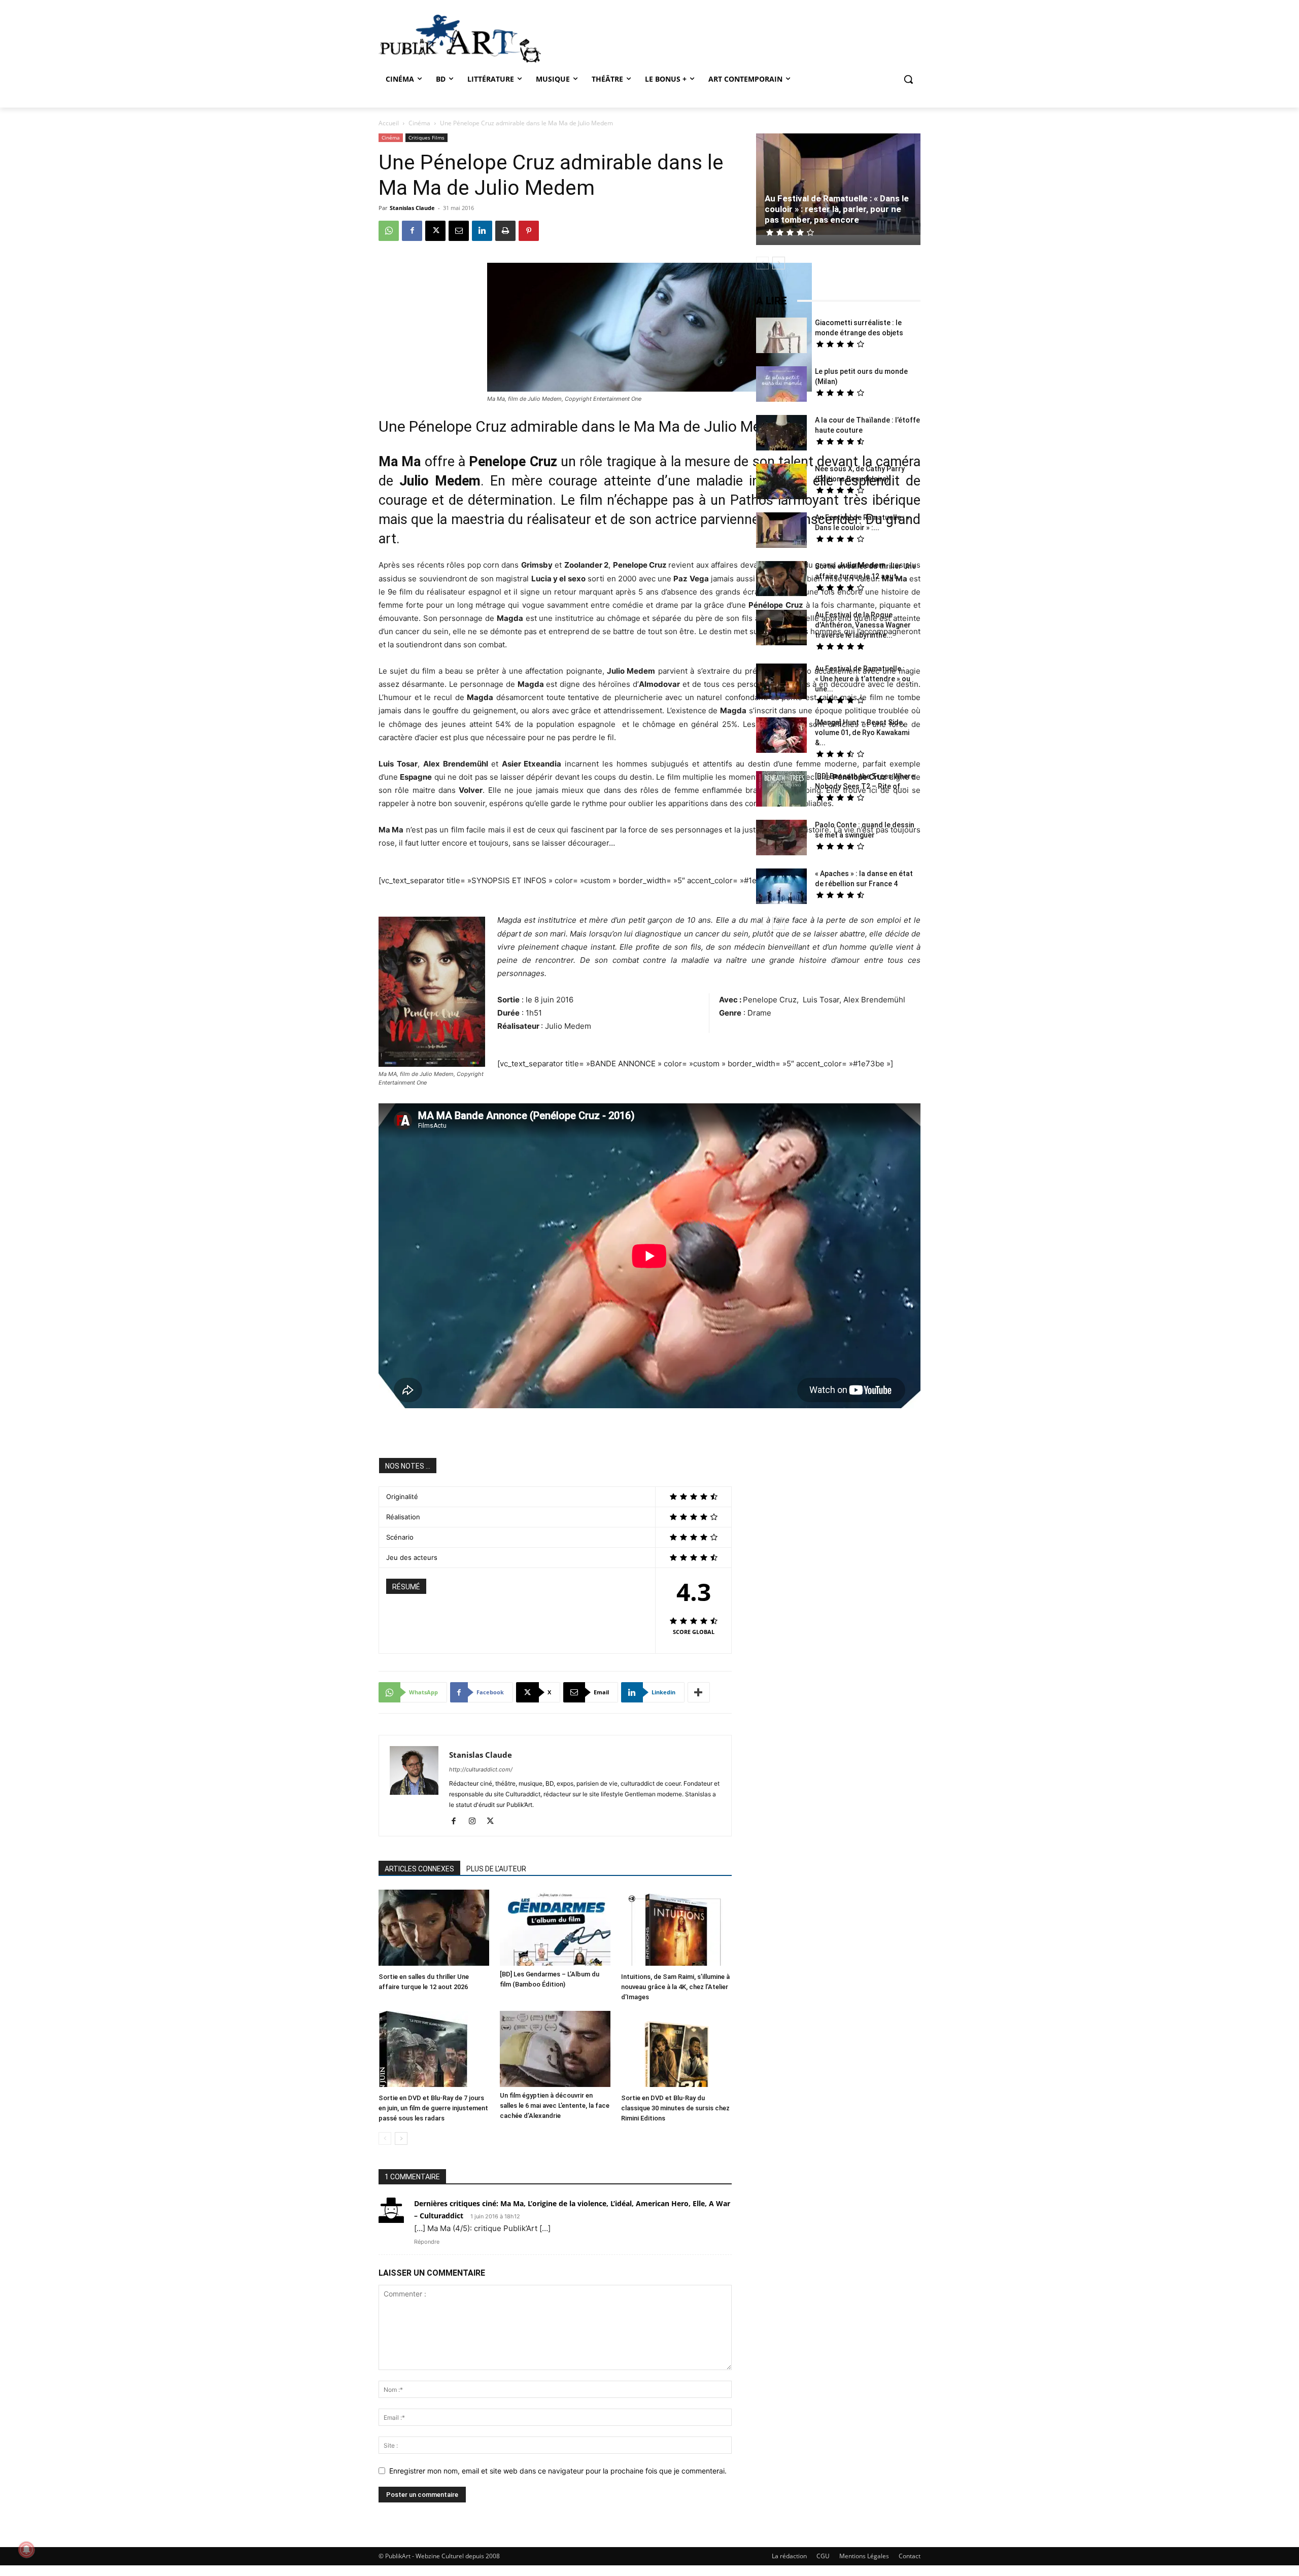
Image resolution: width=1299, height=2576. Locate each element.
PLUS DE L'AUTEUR (496, 1869)
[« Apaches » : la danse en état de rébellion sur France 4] (781, 887)
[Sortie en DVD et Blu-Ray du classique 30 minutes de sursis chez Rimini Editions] (676, 2050)
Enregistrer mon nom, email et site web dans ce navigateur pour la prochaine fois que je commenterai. (558, 2471)
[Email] (459, 231)
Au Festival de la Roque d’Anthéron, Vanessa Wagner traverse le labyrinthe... (863, 625)
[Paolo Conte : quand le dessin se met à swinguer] (781, 839)
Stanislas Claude (412, 208)
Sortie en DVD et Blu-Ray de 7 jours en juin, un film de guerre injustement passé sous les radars (433, 2108)
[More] (699, 1692)
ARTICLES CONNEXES (419, 1869)
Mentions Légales (864, 2556)
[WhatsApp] (389, 231)
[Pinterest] (529, 231)
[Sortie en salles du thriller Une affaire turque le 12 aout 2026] (434, 1929)
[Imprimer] (505, 231)
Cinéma (419, 123)
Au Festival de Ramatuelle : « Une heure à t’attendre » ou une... (863, 679)
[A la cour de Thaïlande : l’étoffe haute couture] (781, 434)
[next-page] (401, 2138)
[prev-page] (385, 2138)
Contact (910, 2556)
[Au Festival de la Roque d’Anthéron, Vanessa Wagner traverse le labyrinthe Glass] (781, 629)
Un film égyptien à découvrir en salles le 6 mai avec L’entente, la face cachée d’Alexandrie (555, 2105)
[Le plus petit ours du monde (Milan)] (781, 385)
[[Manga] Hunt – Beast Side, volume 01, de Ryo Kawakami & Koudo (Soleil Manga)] (781, 736)
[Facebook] (412, 231)
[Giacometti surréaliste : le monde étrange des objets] (781, 337)
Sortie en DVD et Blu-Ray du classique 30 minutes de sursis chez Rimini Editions (675, 2108)
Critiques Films (426, 137)
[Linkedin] (482, 231)
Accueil (389, 123)
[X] (435, 231)
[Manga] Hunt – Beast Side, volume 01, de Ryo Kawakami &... (862, 733)
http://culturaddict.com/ (481, 1769)
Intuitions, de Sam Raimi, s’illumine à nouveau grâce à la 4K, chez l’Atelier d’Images (675, 1987)
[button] (908, 79)
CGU (823, 2556)
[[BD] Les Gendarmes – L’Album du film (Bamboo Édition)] (555, 1928)
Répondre (427, 2242)
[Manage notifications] (26, 2550)
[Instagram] (476, 1822)
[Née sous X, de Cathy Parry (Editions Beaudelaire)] (781, 483)
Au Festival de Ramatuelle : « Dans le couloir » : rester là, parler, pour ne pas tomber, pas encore (837, 209)
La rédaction (789, 2556)
